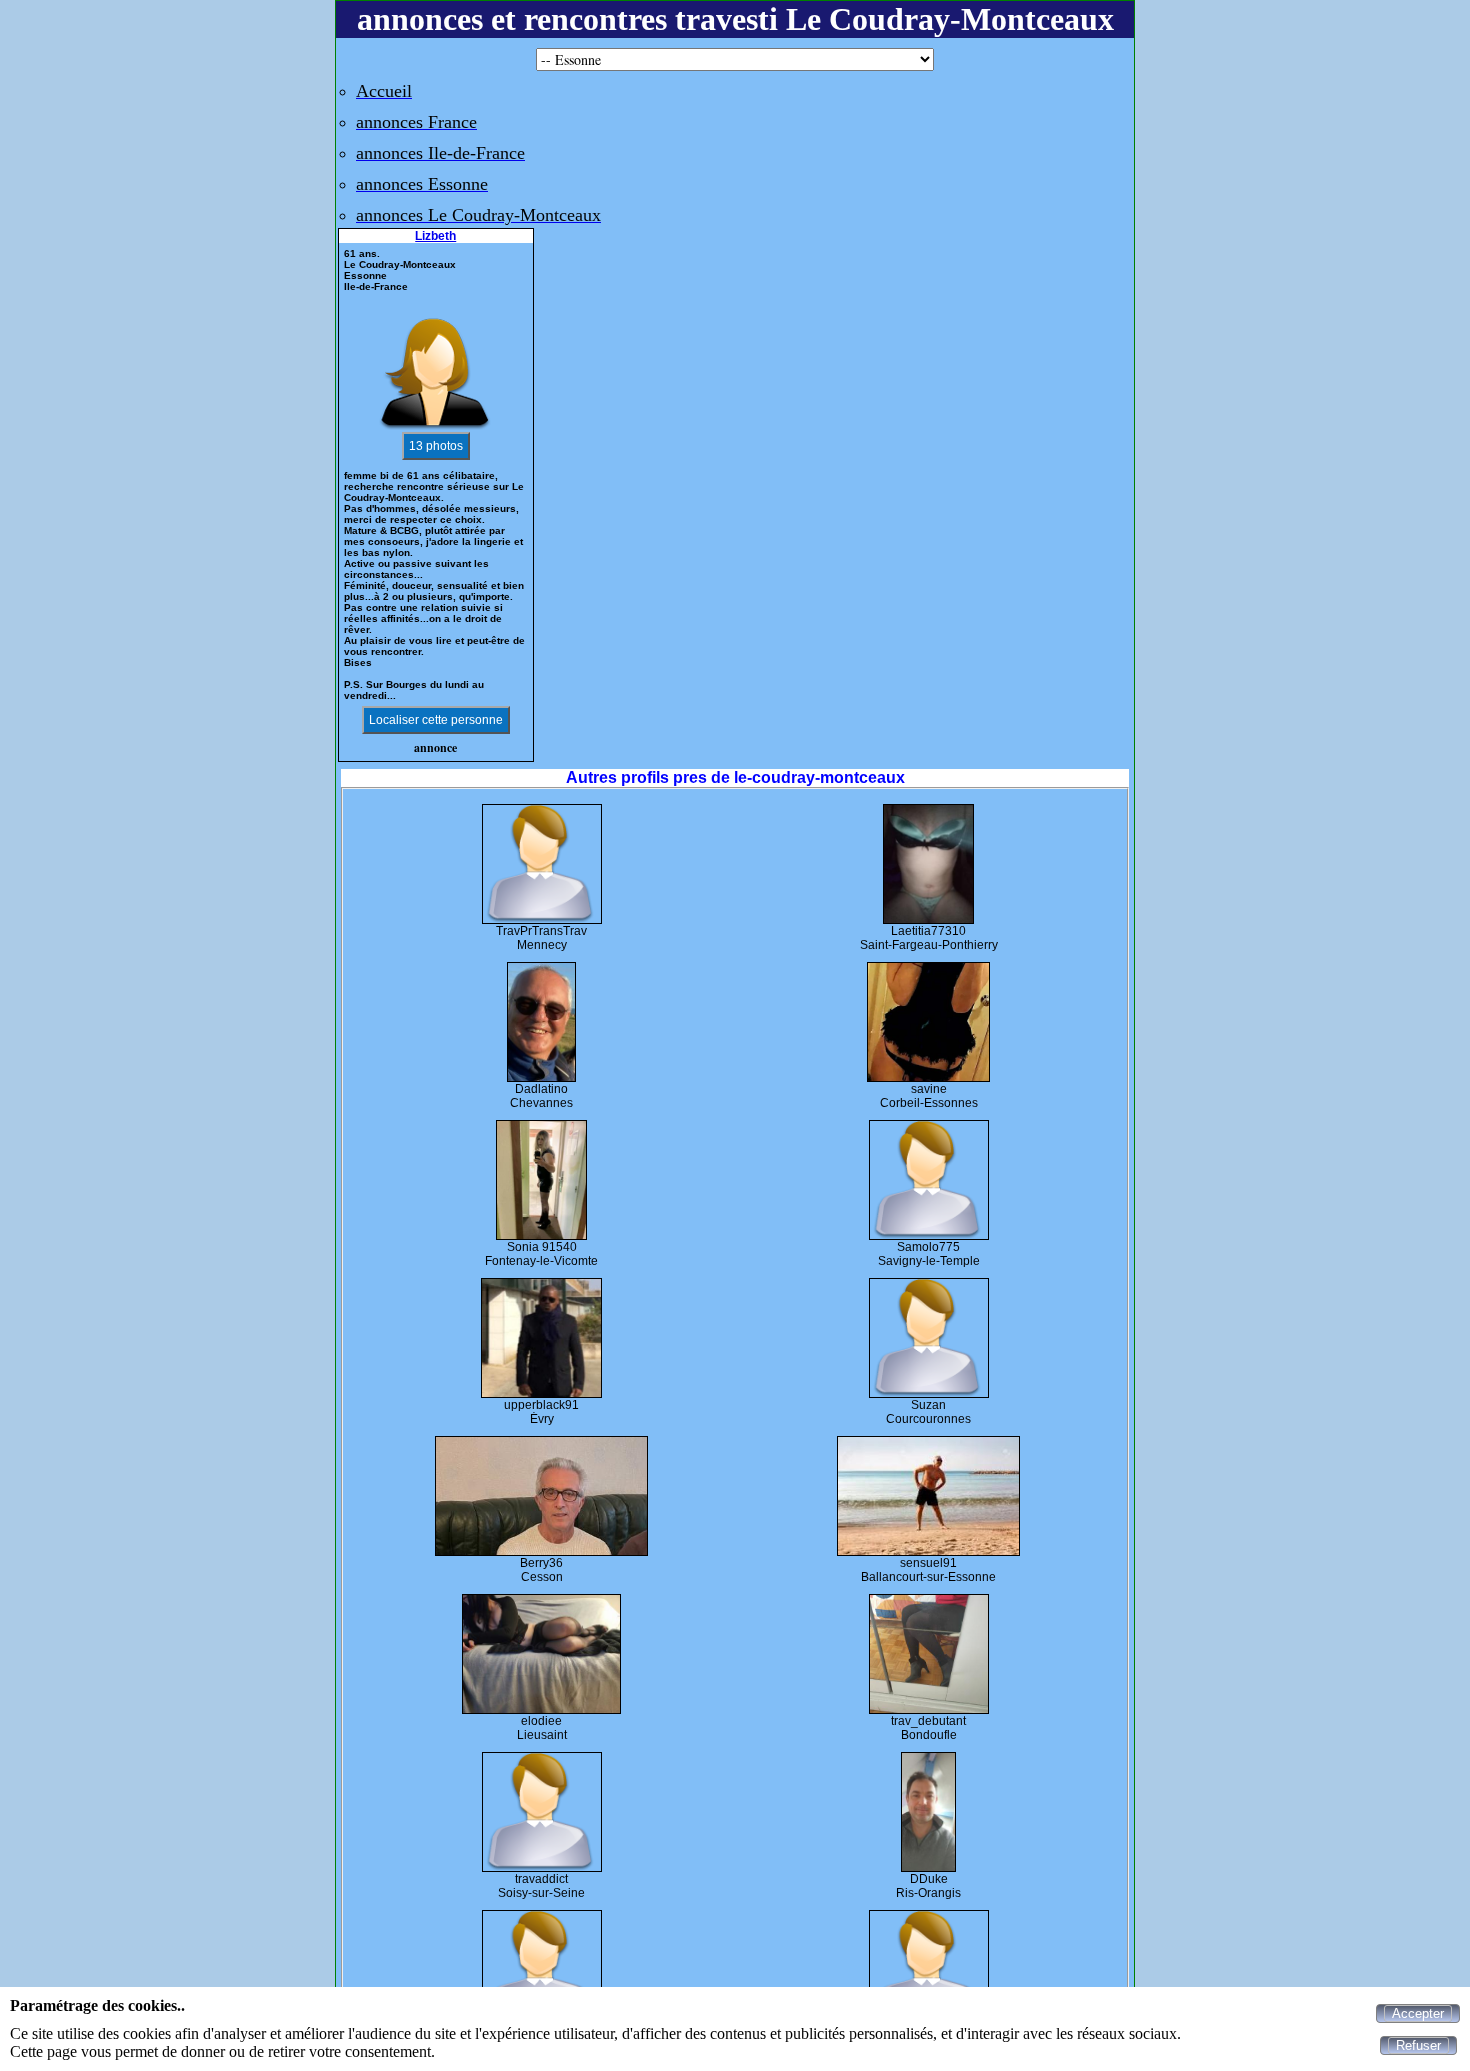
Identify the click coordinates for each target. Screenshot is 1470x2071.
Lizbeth (435, 236)
